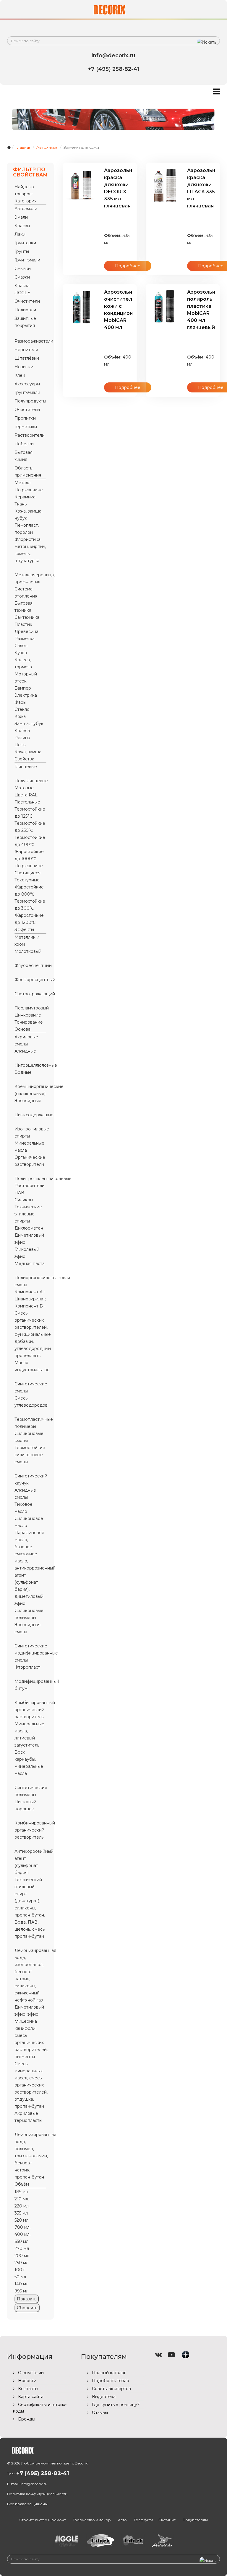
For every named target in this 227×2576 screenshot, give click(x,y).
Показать (27, 2299)
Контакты (27, 2389)
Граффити (144, 2520)
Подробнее (128, 266)
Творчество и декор (92, 2520)
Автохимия (47, 147)
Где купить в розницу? (115, 2405)
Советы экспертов (111, 2389)
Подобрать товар (110, 2381)
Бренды (26, 2419)
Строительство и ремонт (42, 2520)
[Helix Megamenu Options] (216, 92)
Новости (27, 2381)
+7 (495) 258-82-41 (43, 2473)
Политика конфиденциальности (37, 2494)
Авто (122, 2520)
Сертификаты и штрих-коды (40, 2408)
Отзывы (99, 2413)
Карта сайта (30, 2397)
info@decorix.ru (34, 2484)
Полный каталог (108, 2373)
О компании (30, 2373)
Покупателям (195, 2520)
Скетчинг (167, 2520)
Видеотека (103, 2397)
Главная (23, 147)
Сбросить (27, 2308)
